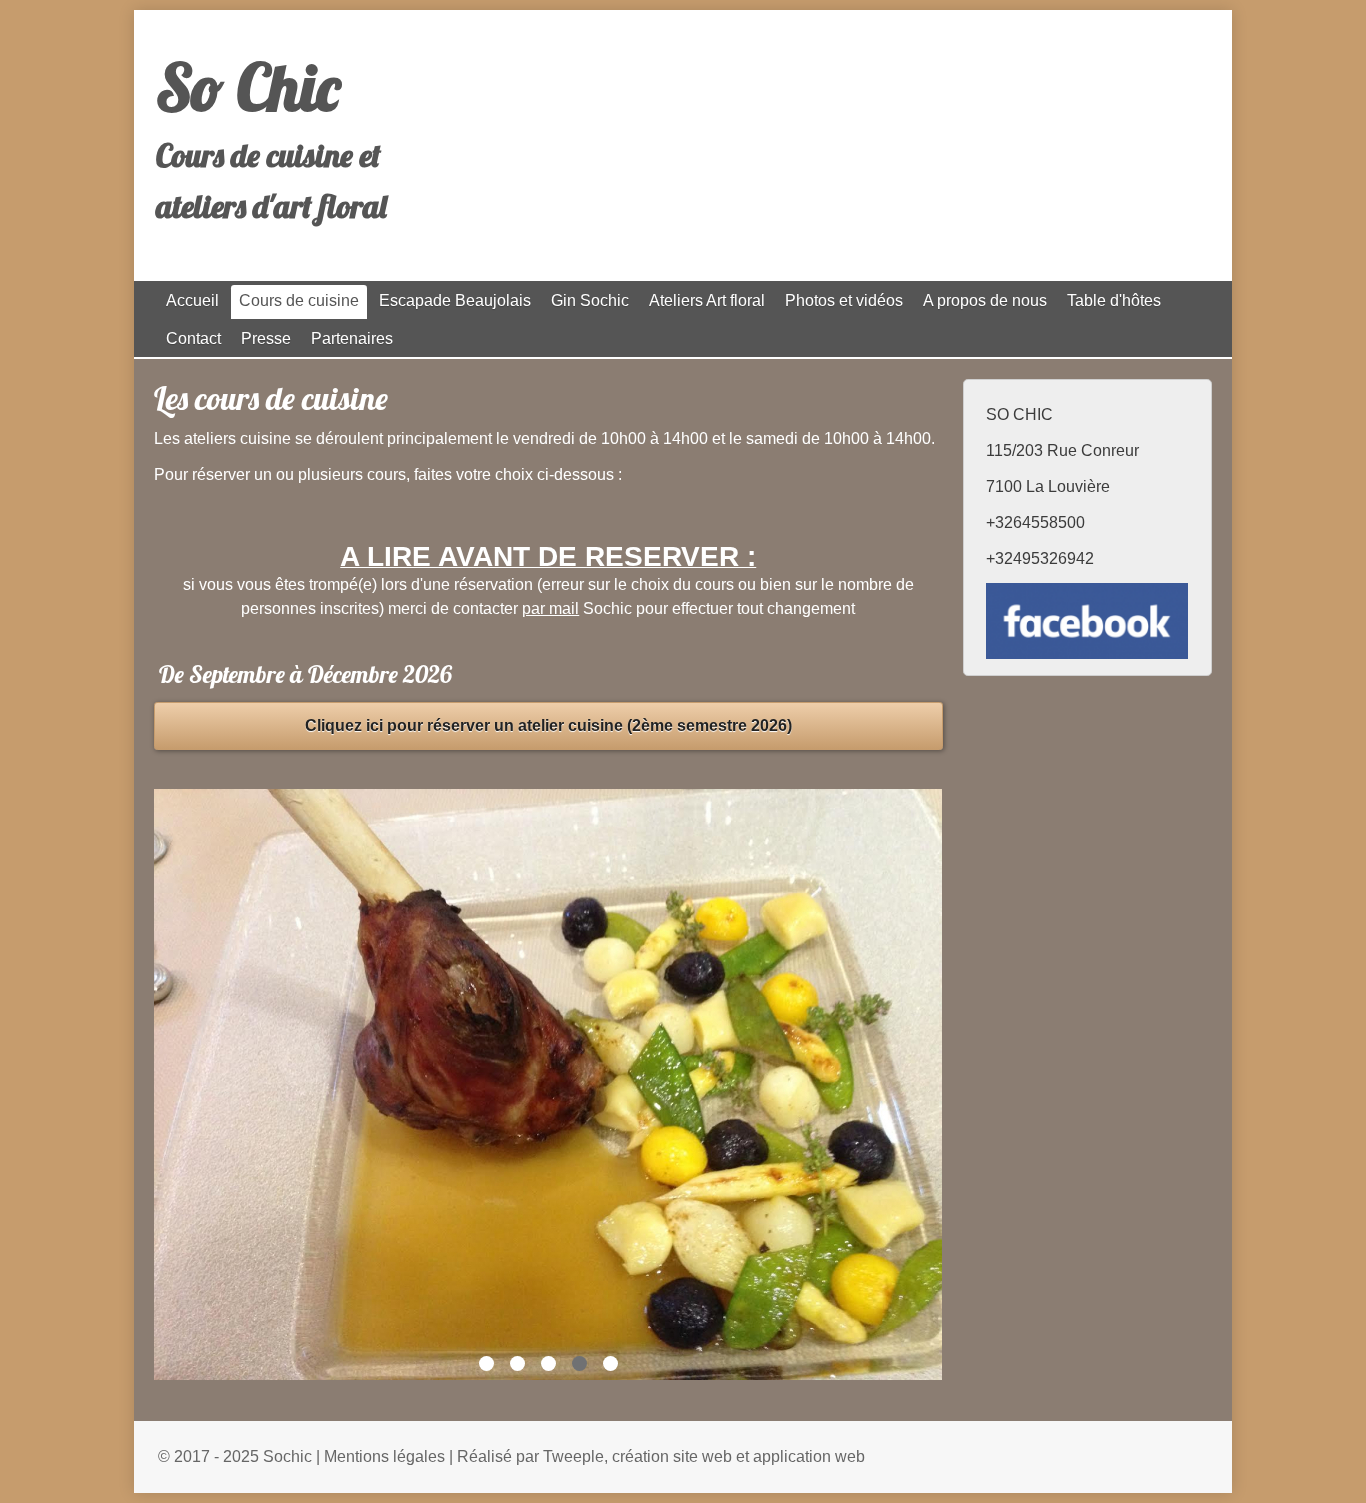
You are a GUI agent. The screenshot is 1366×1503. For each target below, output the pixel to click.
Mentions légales (384, 1456)
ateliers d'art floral (271, 206)
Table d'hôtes (1114, 300)
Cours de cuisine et (268, 155)
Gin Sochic (590, 300)
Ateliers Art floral (707, 300)
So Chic (248, 87)
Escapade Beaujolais (455, 300)
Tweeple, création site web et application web (704, 1456)
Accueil (192, 300)
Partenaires (352, 338)
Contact (193, 338)
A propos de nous (985, 300)
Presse (266, 338)
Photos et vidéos (844, 300)
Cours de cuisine (299, 300)
